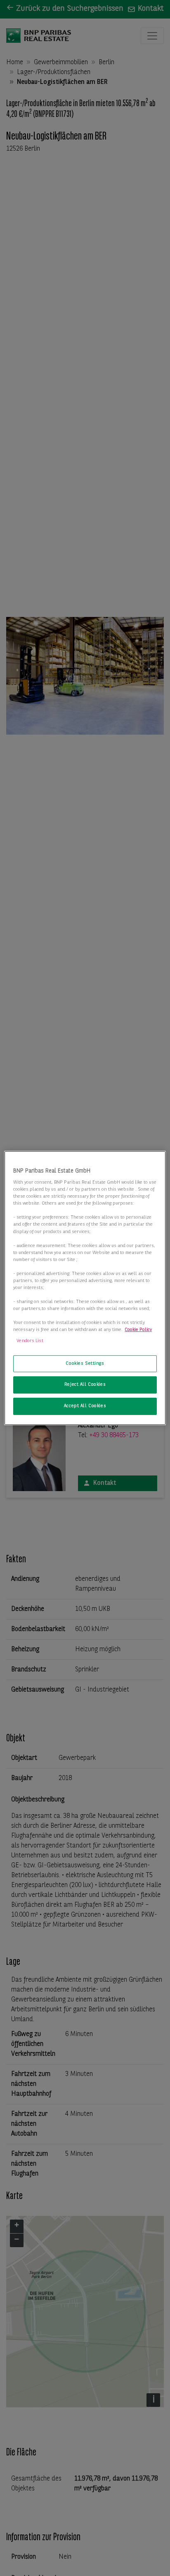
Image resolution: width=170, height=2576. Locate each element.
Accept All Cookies (85, 1406)
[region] (85, 1288)
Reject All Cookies (85, 1385)
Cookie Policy (138, 1330)
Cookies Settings (85, 1364)
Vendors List (30, 1341)
